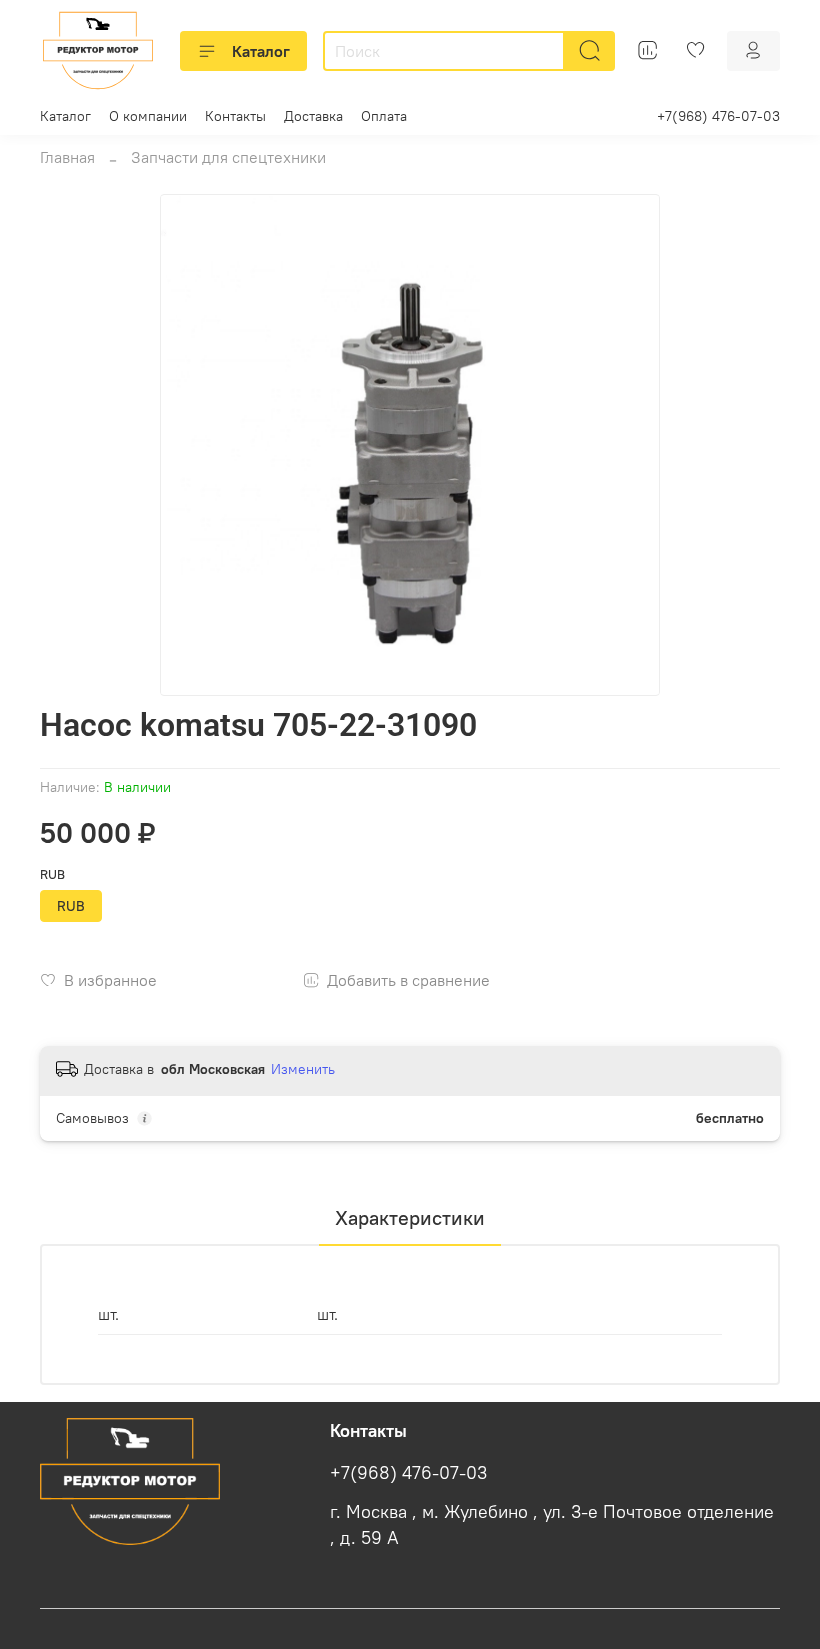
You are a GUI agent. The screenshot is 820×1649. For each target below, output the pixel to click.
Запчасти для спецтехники (228, 157)
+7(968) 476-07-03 (718, 116)
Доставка (313, 116)
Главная (67, 157)
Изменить (303, 1069)
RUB (52, 874)
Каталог (261, 51)
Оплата (384, 116)
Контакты (235, 116)
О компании (148, 116)
